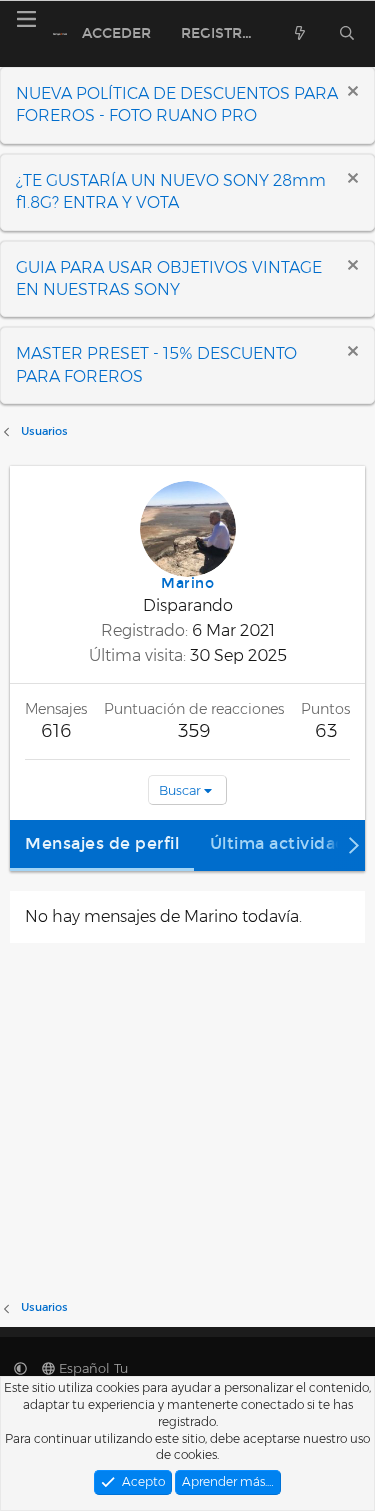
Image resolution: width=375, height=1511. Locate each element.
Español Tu (91, 1368)
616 (56, 731)
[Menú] (26, 19)
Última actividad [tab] (278, 843)
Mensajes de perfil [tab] (102, 843)
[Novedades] (299, 34)
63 (326, 731)
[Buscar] (347, 34)
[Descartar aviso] (350, 93)
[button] (20, 1368)
